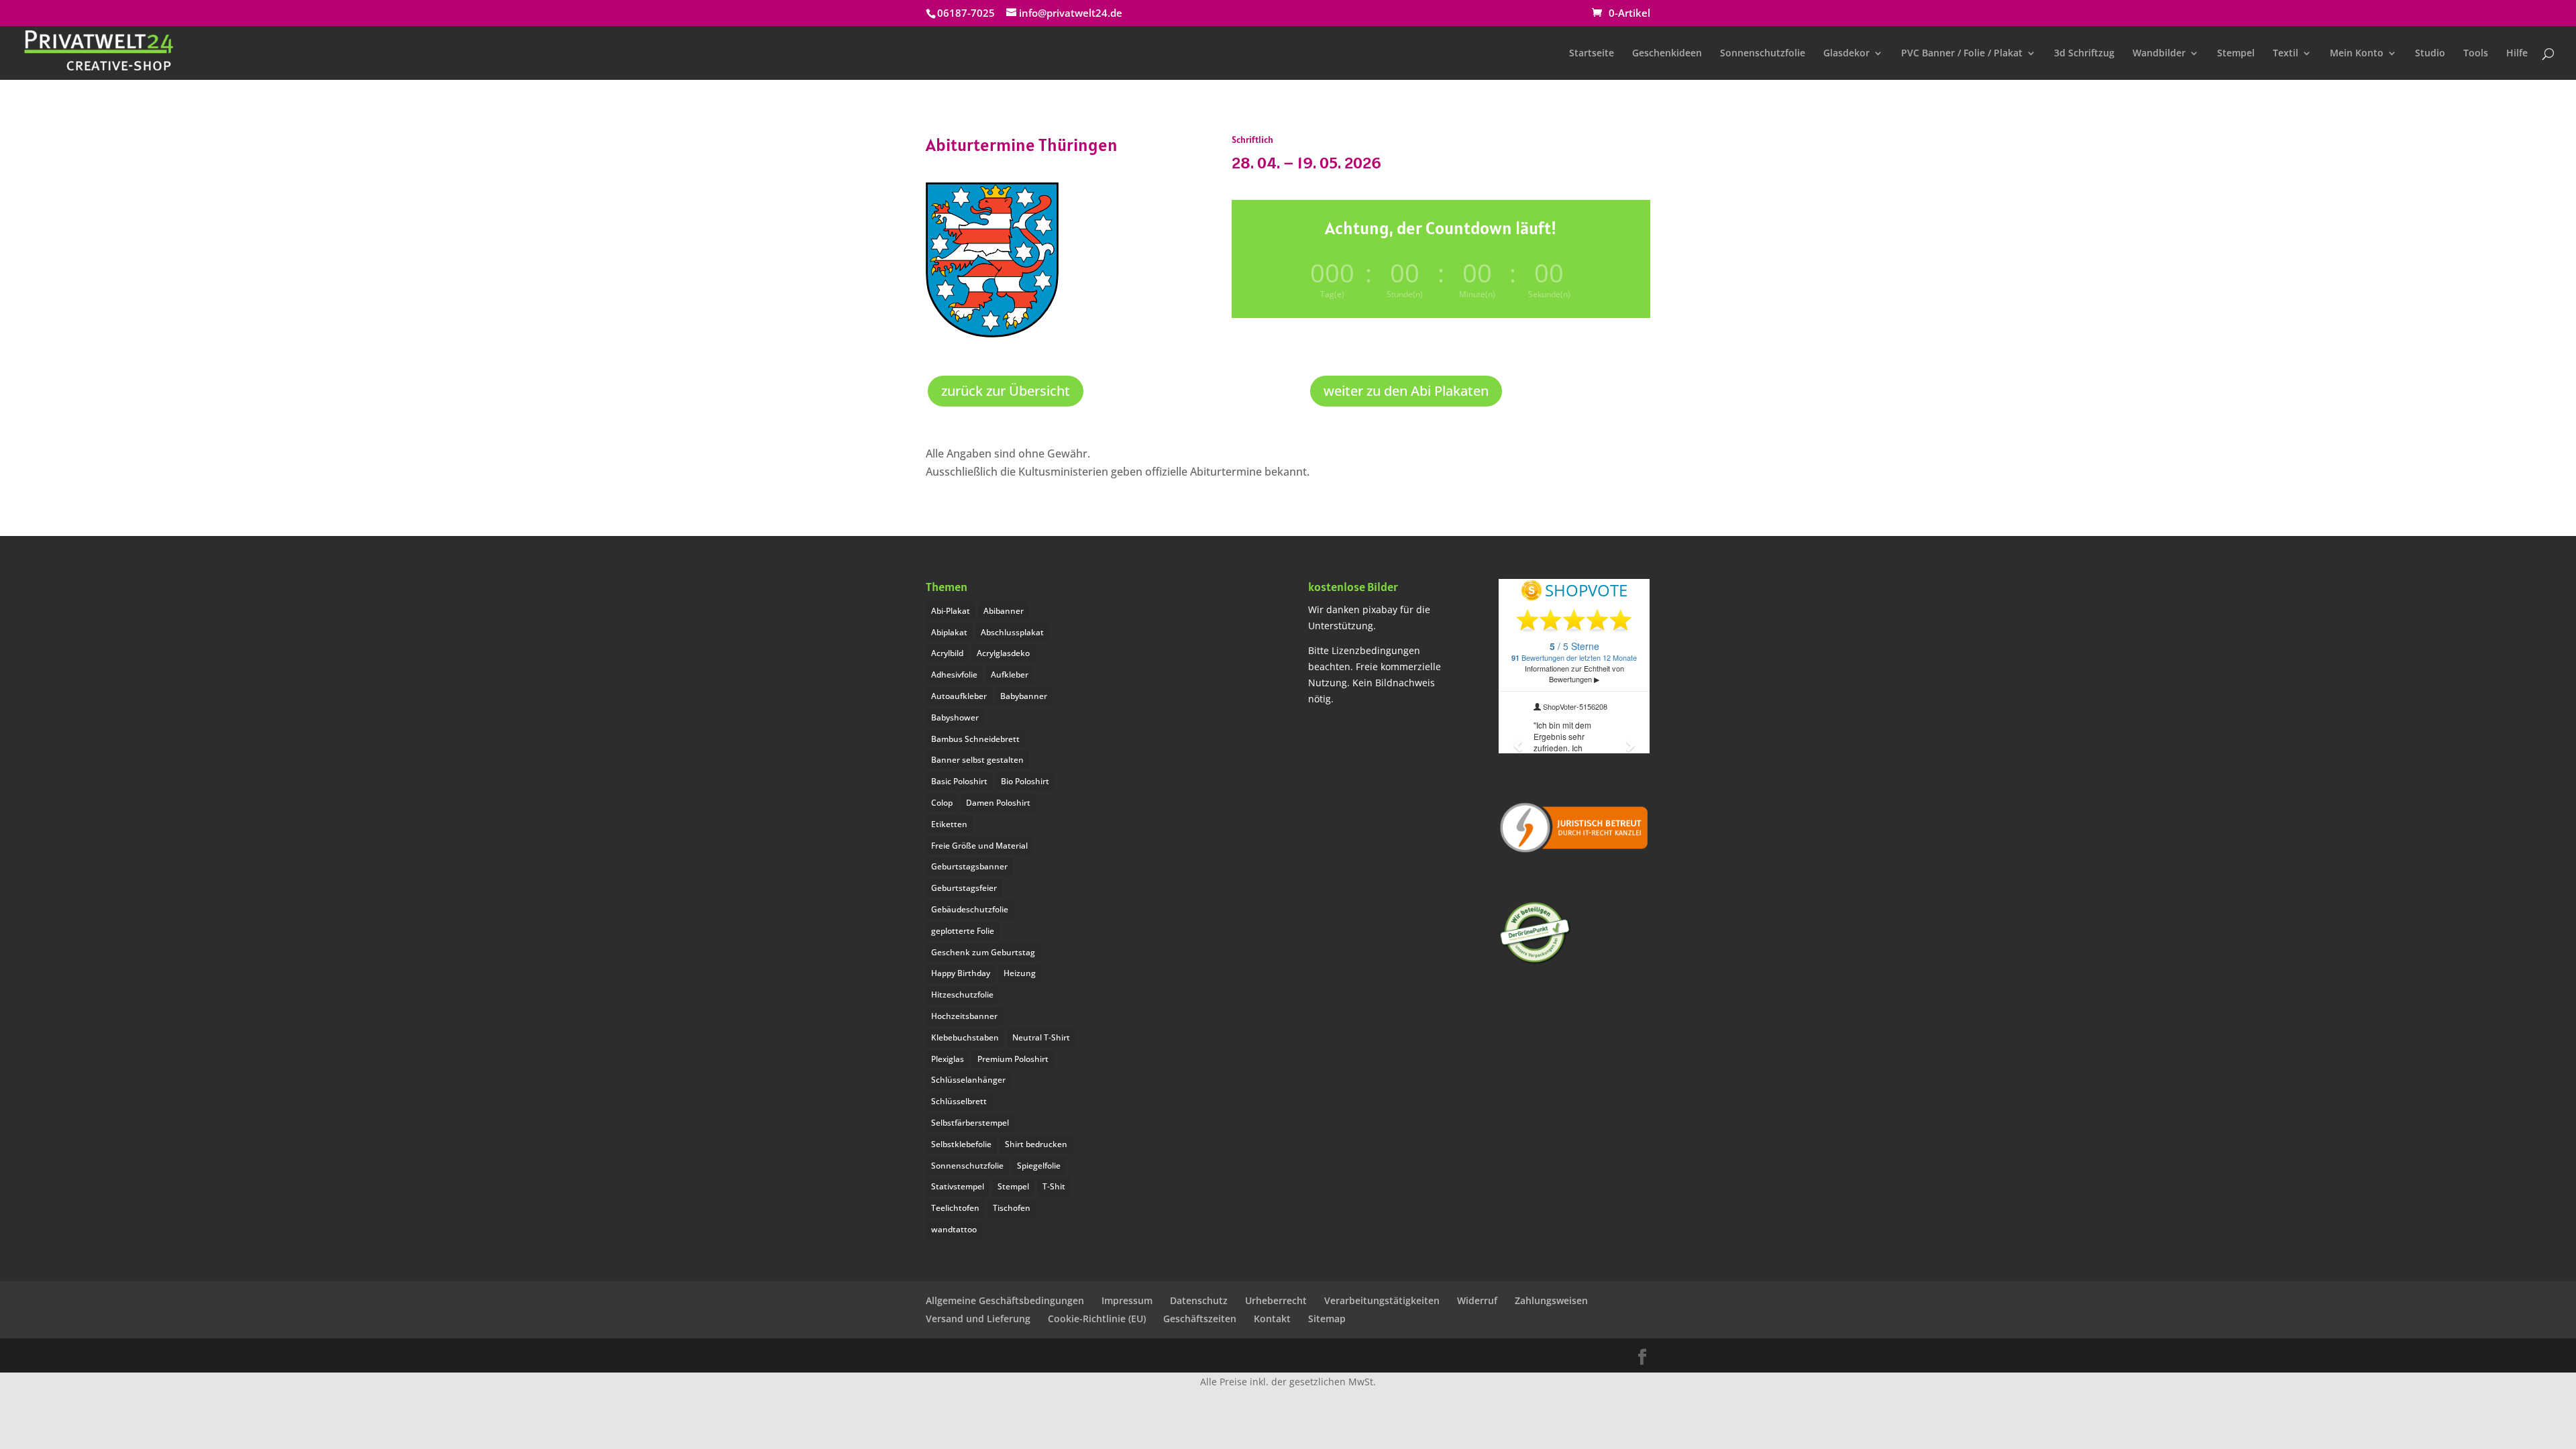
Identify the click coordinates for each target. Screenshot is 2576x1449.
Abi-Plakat (951, 611)
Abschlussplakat (1012, 632)
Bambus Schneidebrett (975, 739)
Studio (2430, 54)
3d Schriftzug (2084, 54)
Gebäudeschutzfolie (970, 909)
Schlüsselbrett (959, 1101)
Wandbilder (2159, 54)
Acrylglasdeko (1003, 653)
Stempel (2236, 54)
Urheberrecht (1276, 1300)
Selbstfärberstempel (970, 1123)
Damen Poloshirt (998, 803)
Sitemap (1327, 1319)
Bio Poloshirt (1025, 781)
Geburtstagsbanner (969, 866)
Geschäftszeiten (1200, 1319)
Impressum (1127, 1300)
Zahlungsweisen (1551, 1300)
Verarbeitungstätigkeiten (1382, 1300)
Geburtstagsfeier (964, 888)
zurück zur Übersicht (1006, 391)
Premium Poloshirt (1013, 1059)
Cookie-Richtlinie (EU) (1097, 1319)
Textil (2286, 54)
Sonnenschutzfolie (1763, 54)
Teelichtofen (955, 1208)
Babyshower (955, 717)
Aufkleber (1010, 675)
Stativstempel (958, 1186)
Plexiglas (948, 1059)
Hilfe (2517, 54)
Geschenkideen (1667, 54)
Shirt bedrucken (1036, 1144)
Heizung (1020, 973)
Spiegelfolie (1039, 1166)
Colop (942, 803)
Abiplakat (949, 632)
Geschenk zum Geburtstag (983, 952)
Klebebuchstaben (965, 1037)
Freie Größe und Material (979, 846)
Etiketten (949, 824)
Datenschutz (1199, 1300)
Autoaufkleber (959, 696)
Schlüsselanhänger (968, 1080)
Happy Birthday (961, 973)
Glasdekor (1846, 54)
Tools (2476, 54)
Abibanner (1004, 611)
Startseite (1592, 54)
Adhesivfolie (954, 675)
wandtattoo (954, 1229)
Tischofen (1012, 1208)
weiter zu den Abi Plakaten (1406, 391)
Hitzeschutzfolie (962, 995)
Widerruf (1477, 1300)
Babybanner (1024, 696)
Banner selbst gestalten (977, 760)
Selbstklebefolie (961, 1144)
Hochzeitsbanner (964, 1016)
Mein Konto (2357, 54)
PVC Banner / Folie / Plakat (1962, 54)
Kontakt (1272, 1319)
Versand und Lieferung (978, 1319)
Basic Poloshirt (959, 781)
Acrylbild (947, 653)
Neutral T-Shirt (1041, 1037)
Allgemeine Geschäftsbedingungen (1005, 1300)
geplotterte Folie (963, 931)
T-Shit (1054, 1186)
